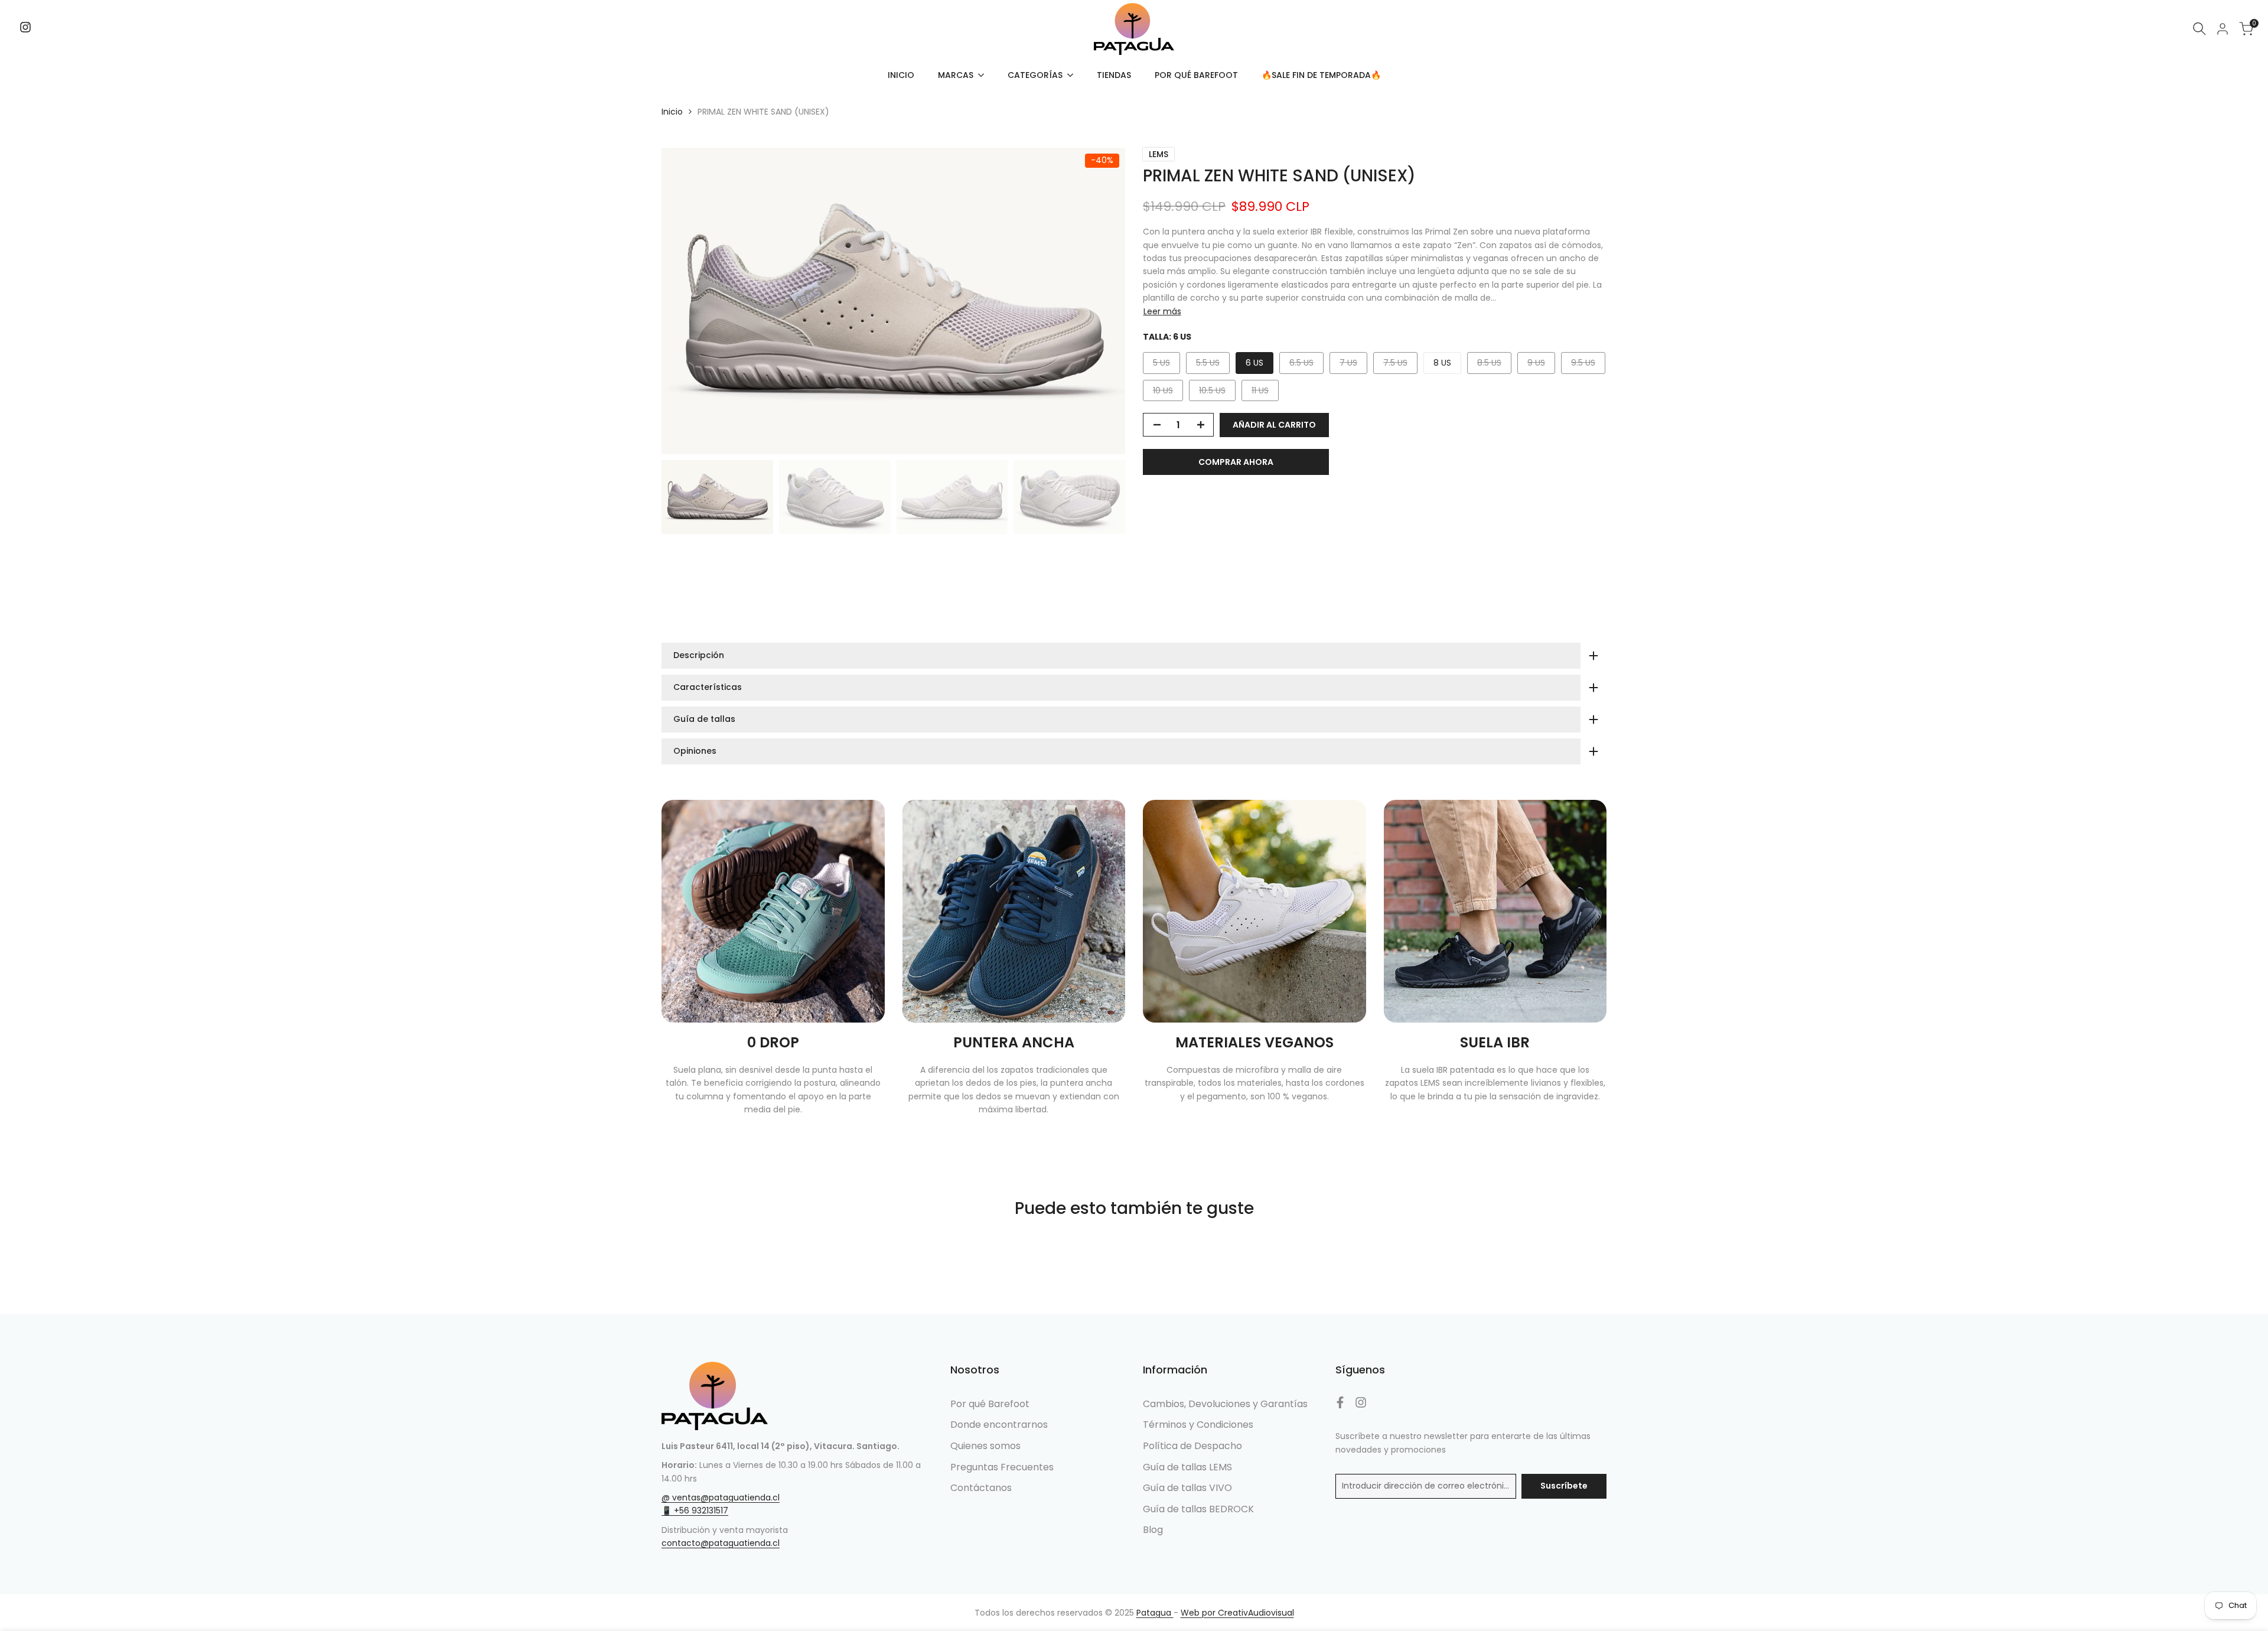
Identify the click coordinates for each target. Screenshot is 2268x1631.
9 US (1541, 365)
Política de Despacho (1192, 1446)
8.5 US (1494, 365)
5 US (1166, 365)
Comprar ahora (1236, 462)
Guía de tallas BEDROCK (1198, 1509)
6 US (1254, 363)
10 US (1168, 393)
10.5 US (1216, 393)
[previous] (685, 301)
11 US (1265, 393)
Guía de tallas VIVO (1187, 1488)
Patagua (1155, 1613)
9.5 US (1588, 365)
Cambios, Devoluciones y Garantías (1225, 1404)
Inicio (672, 112)
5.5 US (1213, 365)
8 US (1442, 363)
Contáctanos (981, 1488)
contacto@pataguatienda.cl (721, 1543)
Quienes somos (985, 1446)
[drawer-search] (2199, 29)
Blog (1153, 1530)
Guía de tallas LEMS (1187, 1467)
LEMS (1159, 154)
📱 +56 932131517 (695, 1510)
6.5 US (1306, 365)
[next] (1102, 301)
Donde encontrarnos (999, 1425)
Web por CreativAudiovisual (1237, 1613)
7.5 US (1400, 365)
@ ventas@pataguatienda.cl (721, 1497)
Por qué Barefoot (990, 1404)
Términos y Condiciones (1198, 1425)
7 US (1353, 365)
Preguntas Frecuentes (1002, 1467)
